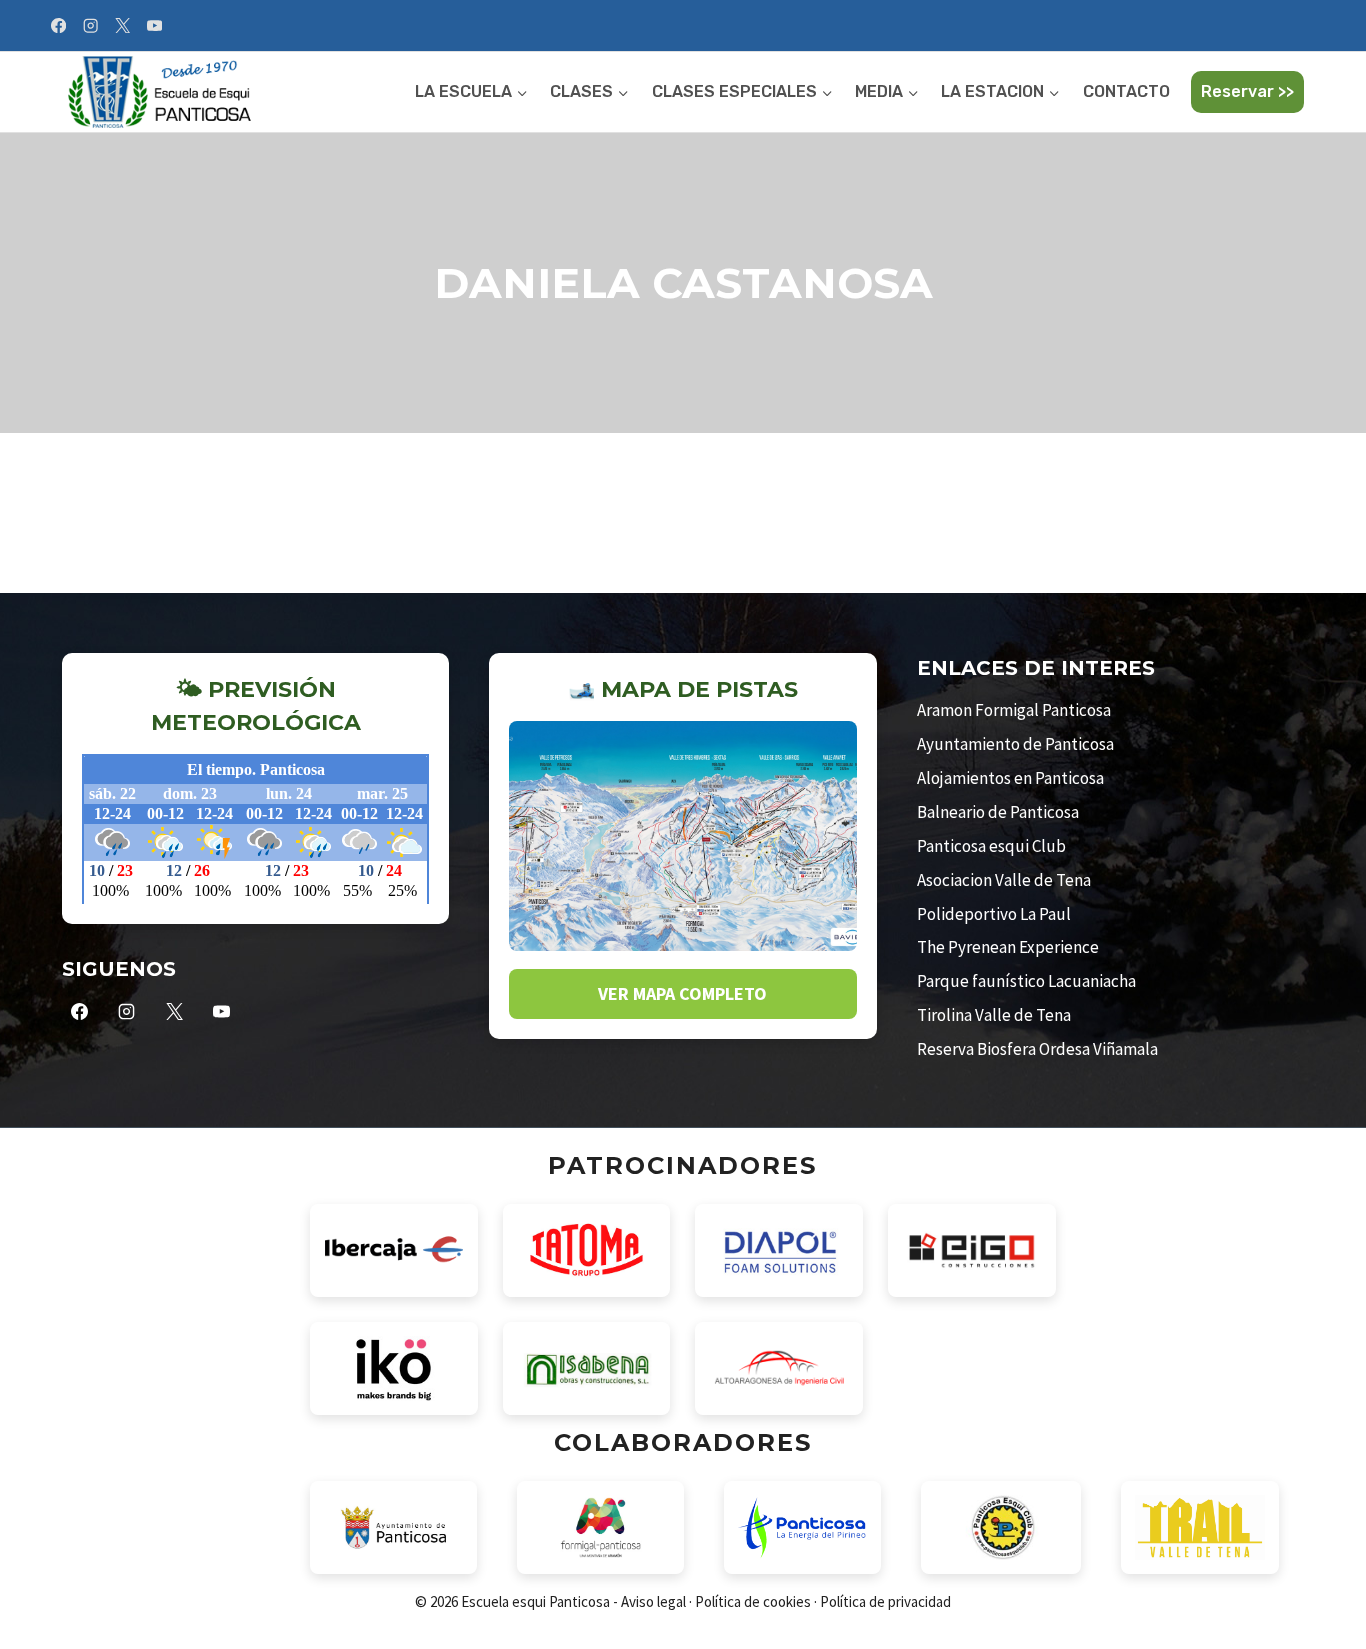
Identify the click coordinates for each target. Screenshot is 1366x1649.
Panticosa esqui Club (991, 846)
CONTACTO (1126, 91)
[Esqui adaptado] (1308, 27)
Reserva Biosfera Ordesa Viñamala (1037, 1049)
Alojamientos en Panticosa (1010, 778)
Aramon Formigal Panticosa (1014, 710)
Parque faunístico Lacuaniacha (1026, 981)
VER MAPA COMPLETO (682, 993)
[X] (122, 25)
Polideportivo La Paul (994, 914)
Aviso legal (653, 1601)
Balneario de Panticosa (998, 812)
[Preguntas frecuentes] (1298, 27)
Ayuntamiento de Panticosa (1015, 744)
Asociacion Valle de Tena (1004, 880)
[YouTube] (154, 25)
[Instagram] (90, 25)
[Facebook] (58, 25)
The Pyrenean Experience (1008, 947)
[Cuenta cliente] (1318, 27)
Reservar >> (1247, 91)
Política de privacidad (885, 1601)
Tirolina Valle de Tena (994, 1015)
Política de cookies (753, 1601)
